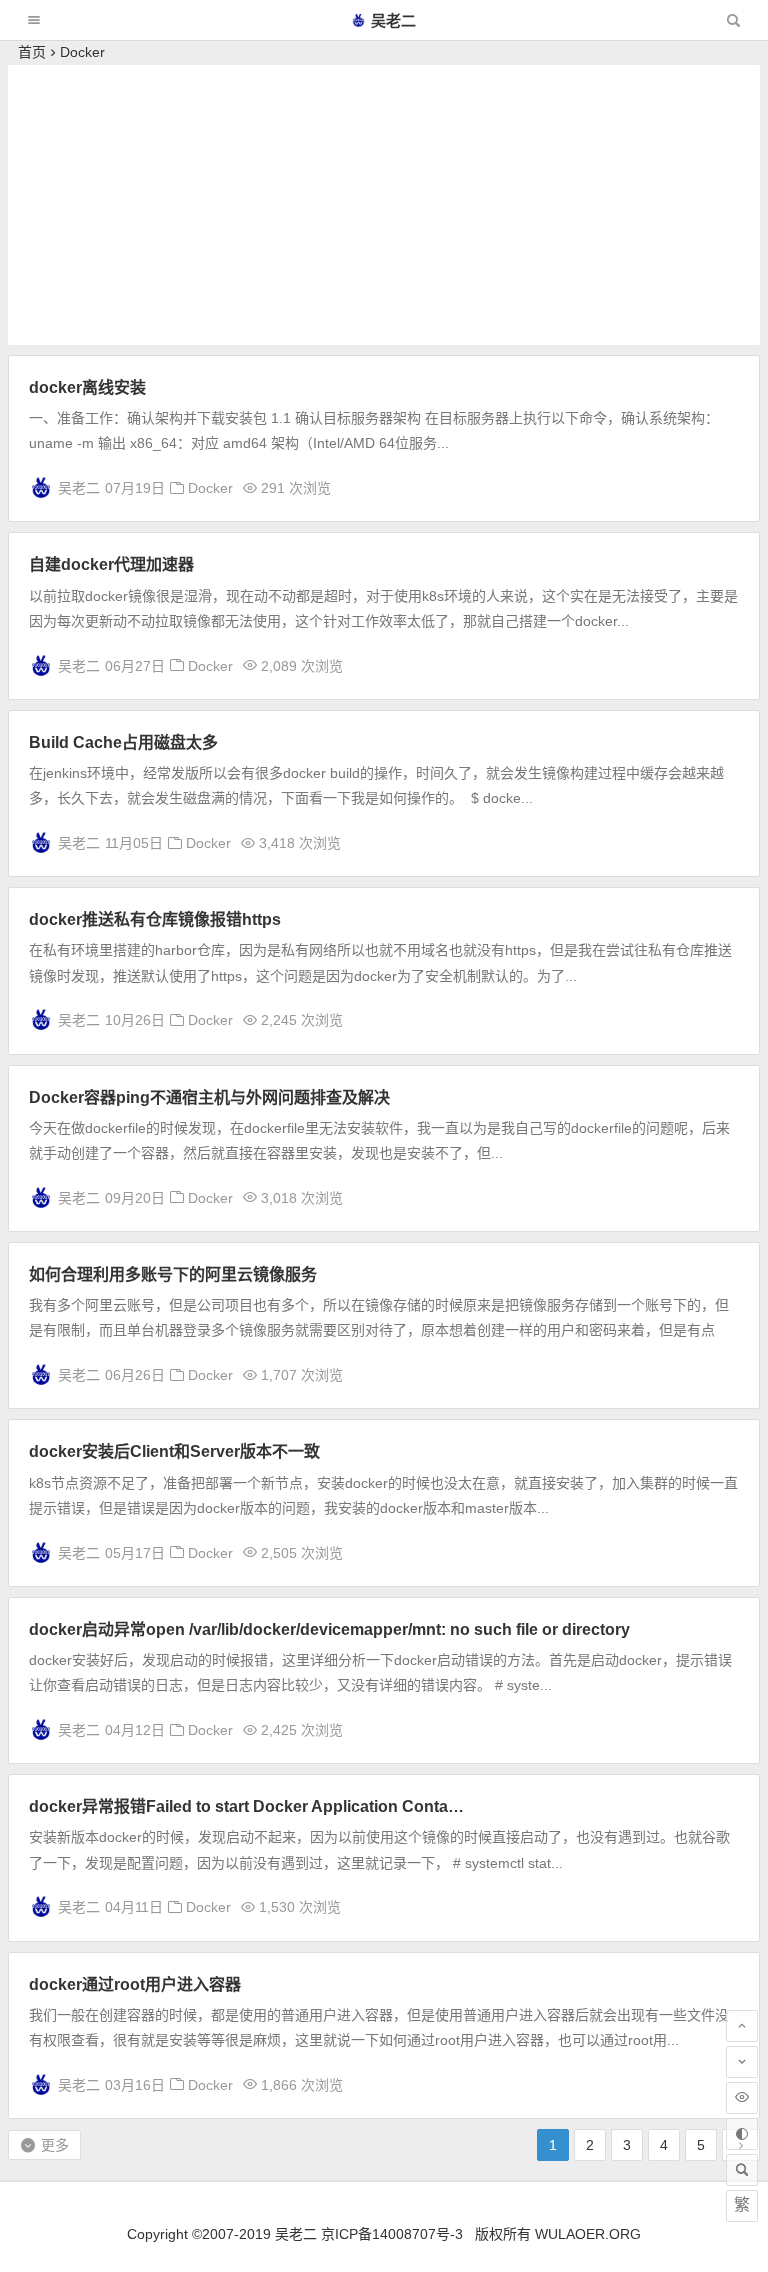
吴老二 (393, 20)
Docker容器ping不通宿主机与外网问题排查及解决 (209, 1097)
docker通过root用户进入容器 (135, 1984)
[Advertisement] (384, 205)
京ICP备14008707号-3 (392, 2234)
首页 (32, 52)
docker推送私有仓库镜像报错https (155, 919)
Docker (210, 488)
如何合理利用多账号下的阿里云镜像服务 (173, 1274)
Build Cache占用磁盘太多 (123, 742)
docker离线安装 (87, 387)
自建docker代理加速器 (111, 564)
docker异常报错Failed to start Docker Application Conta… (246, 1806)
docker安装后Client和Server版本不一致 (174, 1451)
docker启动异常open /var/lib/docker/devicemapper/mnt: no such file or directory (329, 1629)
